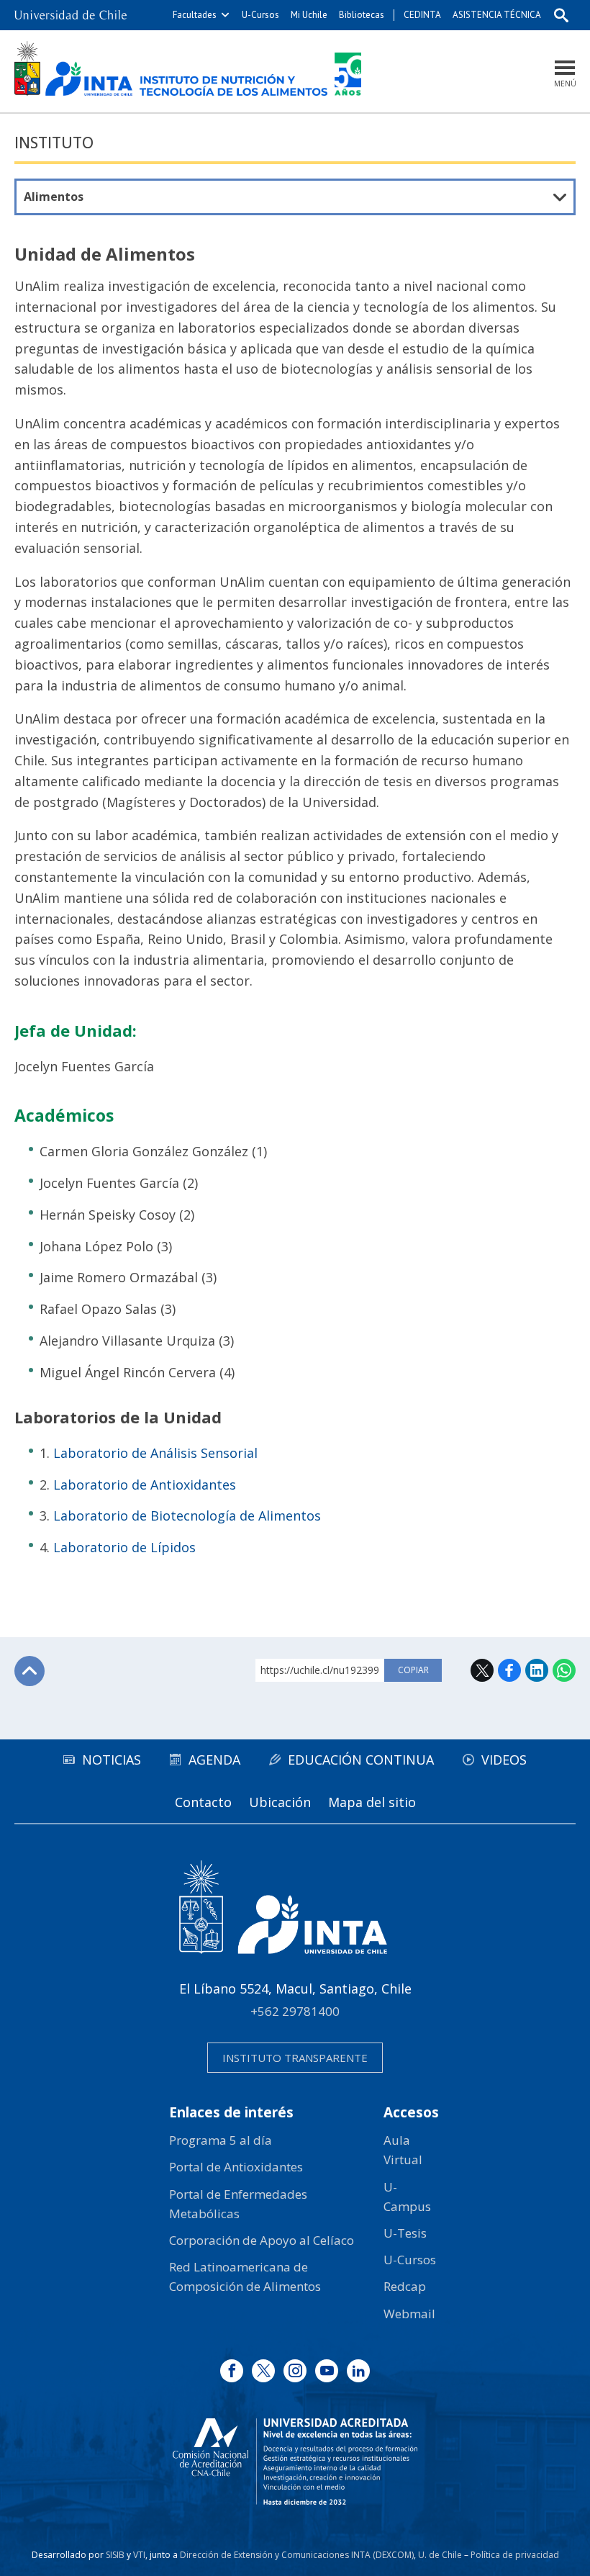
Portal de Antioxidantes (236, 2167)
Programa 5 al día (221, 2140)
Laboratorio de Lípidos (124, 1547)
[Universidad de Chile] (71, 15)
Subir (29, 1671)
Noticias (112, 1760)
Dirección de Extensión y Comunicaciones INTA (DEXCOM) (297, 2555)
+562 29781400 (295, 2011)
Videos (504, 1760)
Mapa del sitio (372, 1802)
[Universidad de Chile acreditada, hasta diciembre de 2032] (295, 2462)
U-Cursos (260, 15)
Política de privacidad (515, 2555)
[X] (263, 2371)
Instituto (54, 143)
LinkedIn (537, 1670)
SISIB (115, 2555)
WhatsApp (564, 1670)
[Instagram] (295, 2371)
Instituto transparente (295, 2058)
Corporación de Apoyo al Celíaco (262, 2240)
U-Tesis (405, 2233)
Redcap (405, 2286)
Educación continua (361, 1760)
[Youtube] (327, 2371)
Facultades (195, 15)
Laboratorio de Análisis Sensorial (155, 1453)
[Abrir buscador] (561, 15)
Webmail (409, 2314)
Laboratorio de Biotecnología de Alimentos (187, 1516)
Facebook (509, 1670)
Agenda (214, 1760)
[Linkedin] (358, 2371)
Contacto (203, 1802)
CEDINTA (422, 15)
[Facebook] (232, 2371)
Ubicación (280, 1802)
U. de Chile (440, 2555)
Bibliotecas (362, 15)
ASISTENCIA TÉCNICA (497, 15)
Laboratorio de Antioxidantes (145, 1485)
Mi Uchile (309, 15)
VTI (139, 2555)
